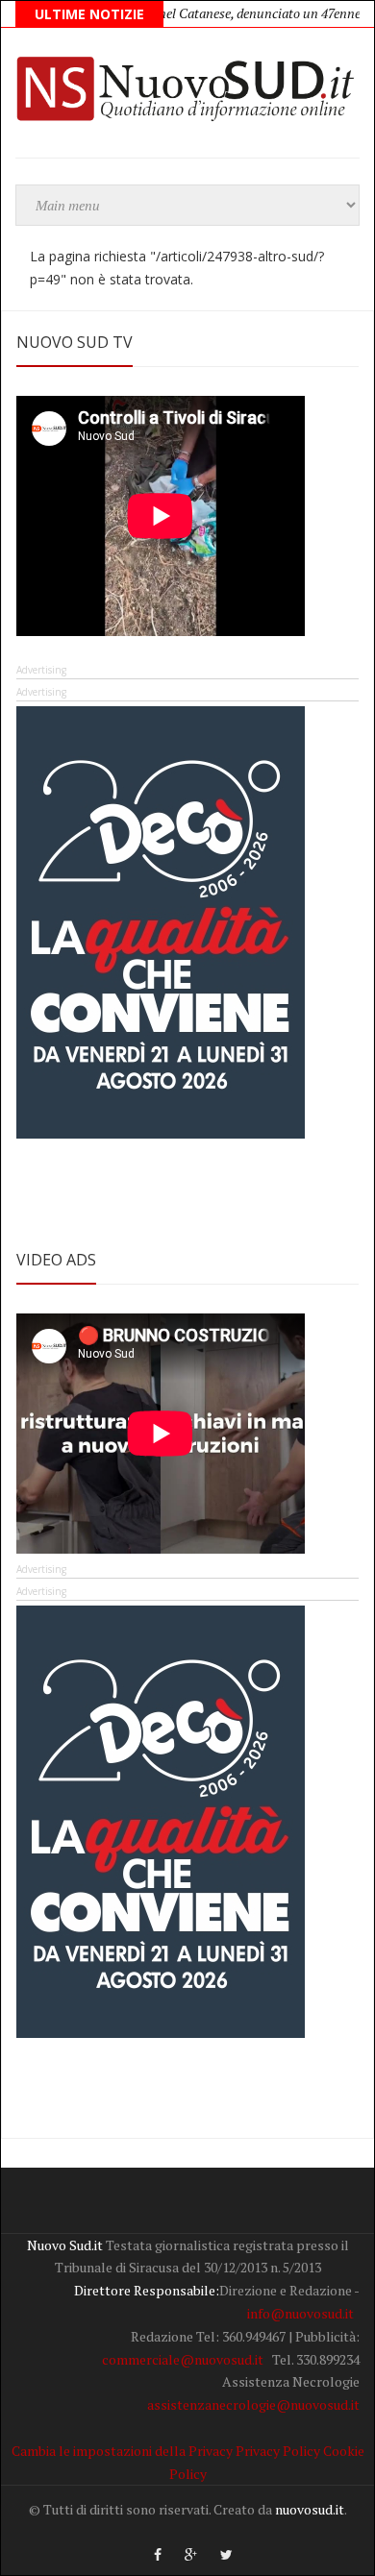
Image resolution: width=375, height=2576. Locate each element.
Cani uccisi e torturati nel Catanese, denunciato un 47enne (172, 13)
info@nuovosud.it (300, 2313)
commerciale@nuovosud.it (183, 2359)
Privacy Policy (278, 2451)
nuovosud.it (310, 2509)
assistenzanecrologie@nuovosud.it (253, 2404)
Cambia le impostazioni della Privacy (122, 2451)
